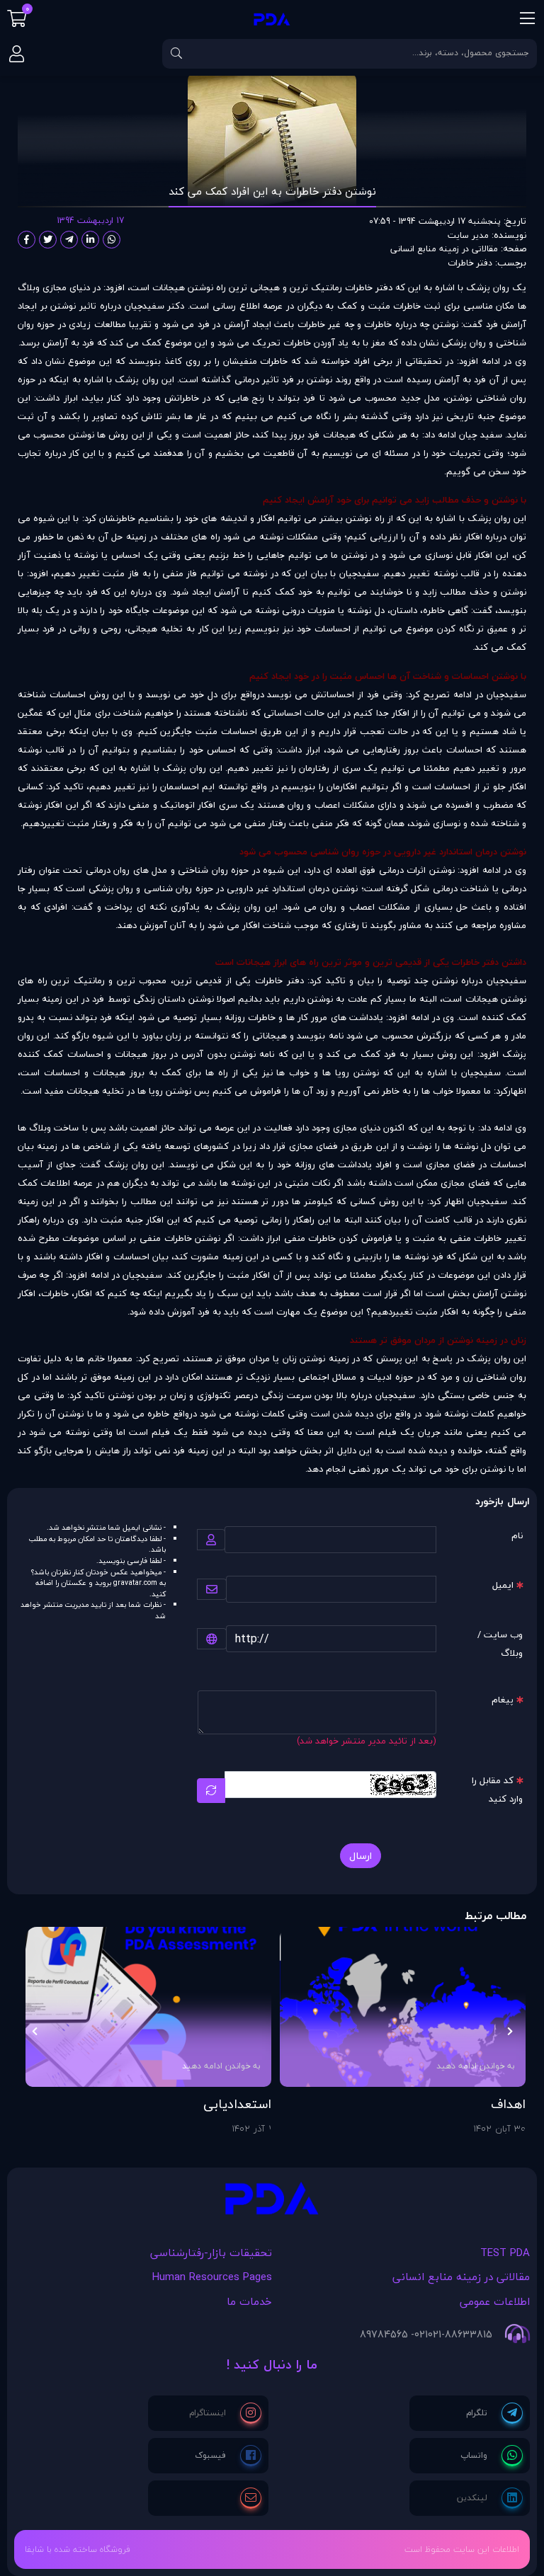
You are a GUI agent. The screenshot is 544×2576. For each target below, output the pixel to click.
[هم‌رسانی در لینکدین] (90, 240)
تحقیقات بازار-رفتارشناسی (211, 2252)
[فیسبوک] (228, 2456)
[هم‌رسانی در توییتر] (48, 240)
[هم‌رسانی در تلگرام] (69, 240)
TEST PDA (505, 2252)
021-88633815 (460, 2335)
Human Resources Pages (212, 2277)
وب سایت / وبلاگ (500, 1644)
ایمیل (503, 1585)
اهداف (508, 2105)
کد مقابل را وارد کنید (497, 1790)
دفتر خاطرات (470, 263)
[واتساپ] (492, 2456)
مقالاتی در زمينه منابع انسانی (444, 249)
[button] (510, 2032)
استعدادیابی (237, 2105)
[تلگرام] (494, 2413)
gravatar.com (135, 1583)
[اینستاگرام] (225, 2413)
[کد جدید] (211, 1791)
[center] (176, 54)
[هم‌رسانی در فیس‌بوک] (27, 240)
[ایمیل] (251, 2498)
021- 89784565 (394, 2335)
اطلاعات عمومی (495, 2301)
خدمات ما (249, 2301)
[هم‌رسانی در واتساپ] (112, 240)
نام (517, 1535)
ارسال (361, 1856)
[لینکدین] (490, 2498)
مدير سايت (468, 235)
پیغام (503, 1700)
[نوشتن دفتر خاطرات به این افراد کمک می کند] (272, 2202)
